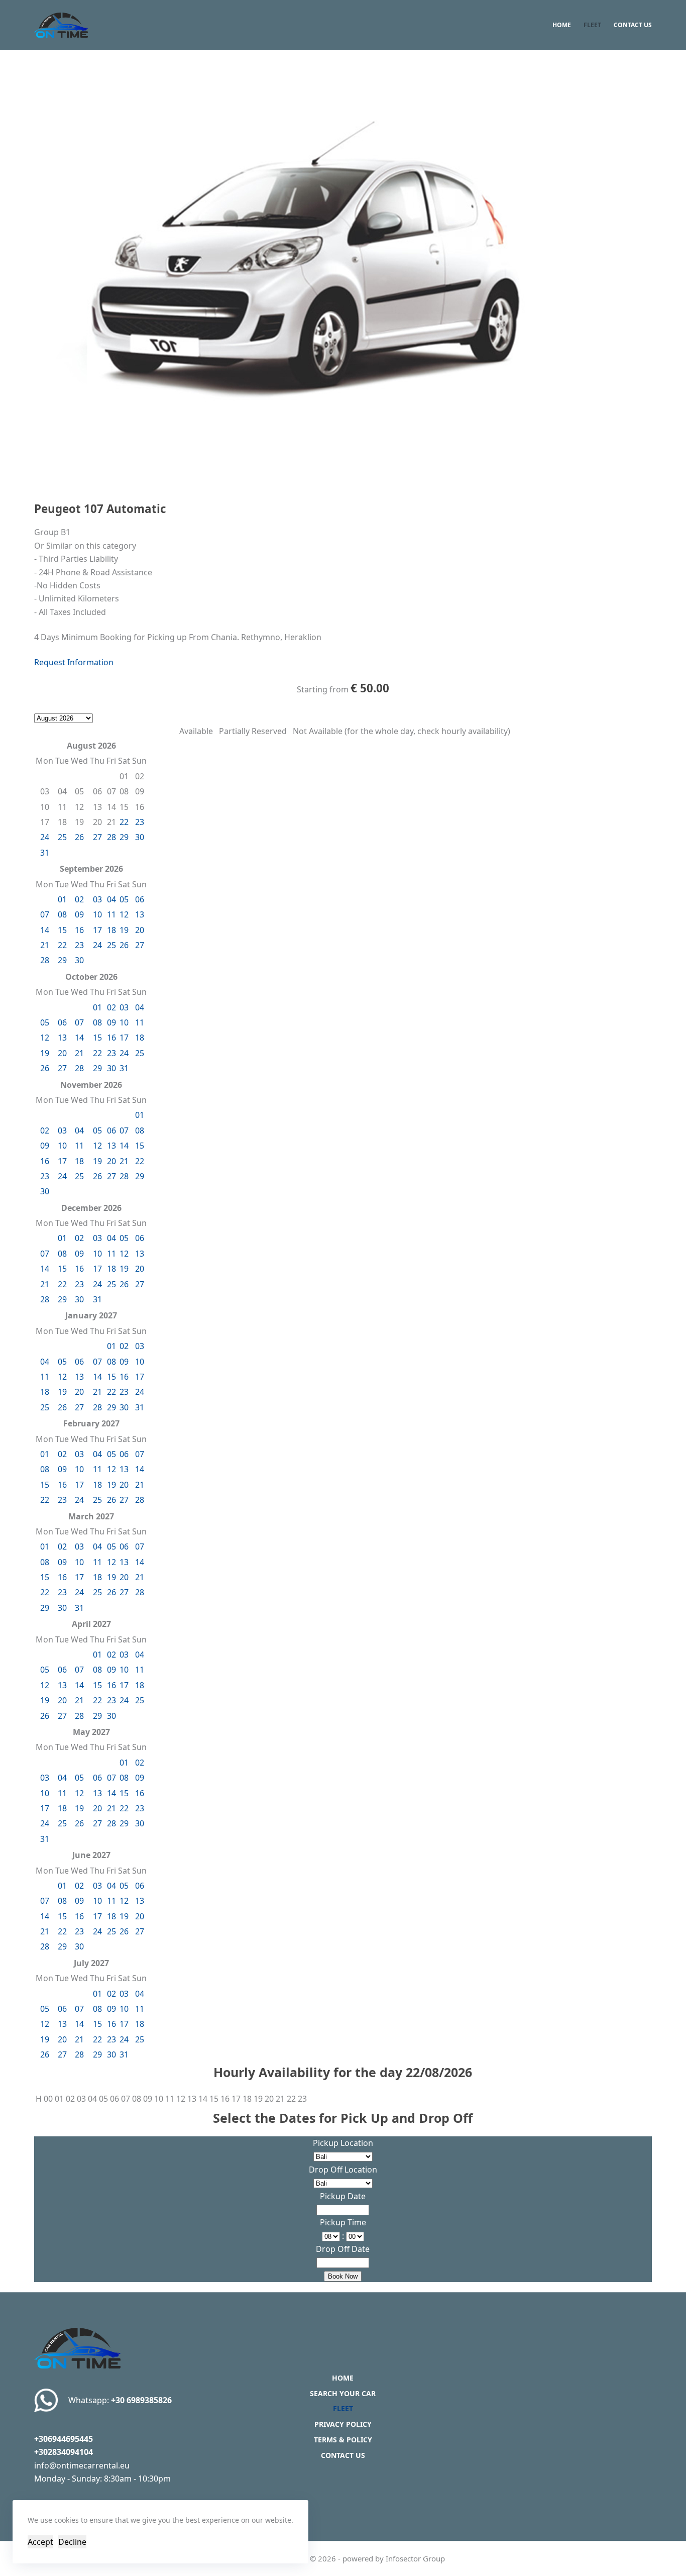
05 (124, 899)
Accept (40, 2542)
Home (562, 25)
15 (62, 930)
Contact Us (633, 25)
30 (140, 837)
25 (62, 837)
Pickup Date (343, 2196)
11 (111, 914)
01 (62, 899)
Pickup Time (343, 2222)
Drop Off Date (343, 2249)
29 (124, 837)
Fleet (592, 25)
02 (79, 899)
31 (45, 853)
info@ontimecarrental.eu (82, 2465)
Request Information (74, 662)
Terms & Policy (343, 2440)
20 (140, 930)
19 (124, 930)
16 (79, 930)
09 (79, 914)
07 (45, 914)
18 (111, 930)
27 (97, 837)
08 (62, 914)
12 (124, 914)
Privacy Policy (343, 2424)
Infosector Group (415, 2558)
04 (111, 899)
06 (140, 899)
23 (140, 822)
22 (124, 822)
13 (140, 914)
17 (97, 930)
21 (45, 945)
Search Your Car (343, 2394)
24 (45, 837)
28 (111, 837)
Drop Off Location (343, 2170)
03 (97, 899)
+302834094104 (64, 2452)
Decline (72, 2542)
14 (45, 930)
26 (79, 837)
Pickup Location (343, 2143)
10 (97, 914)
